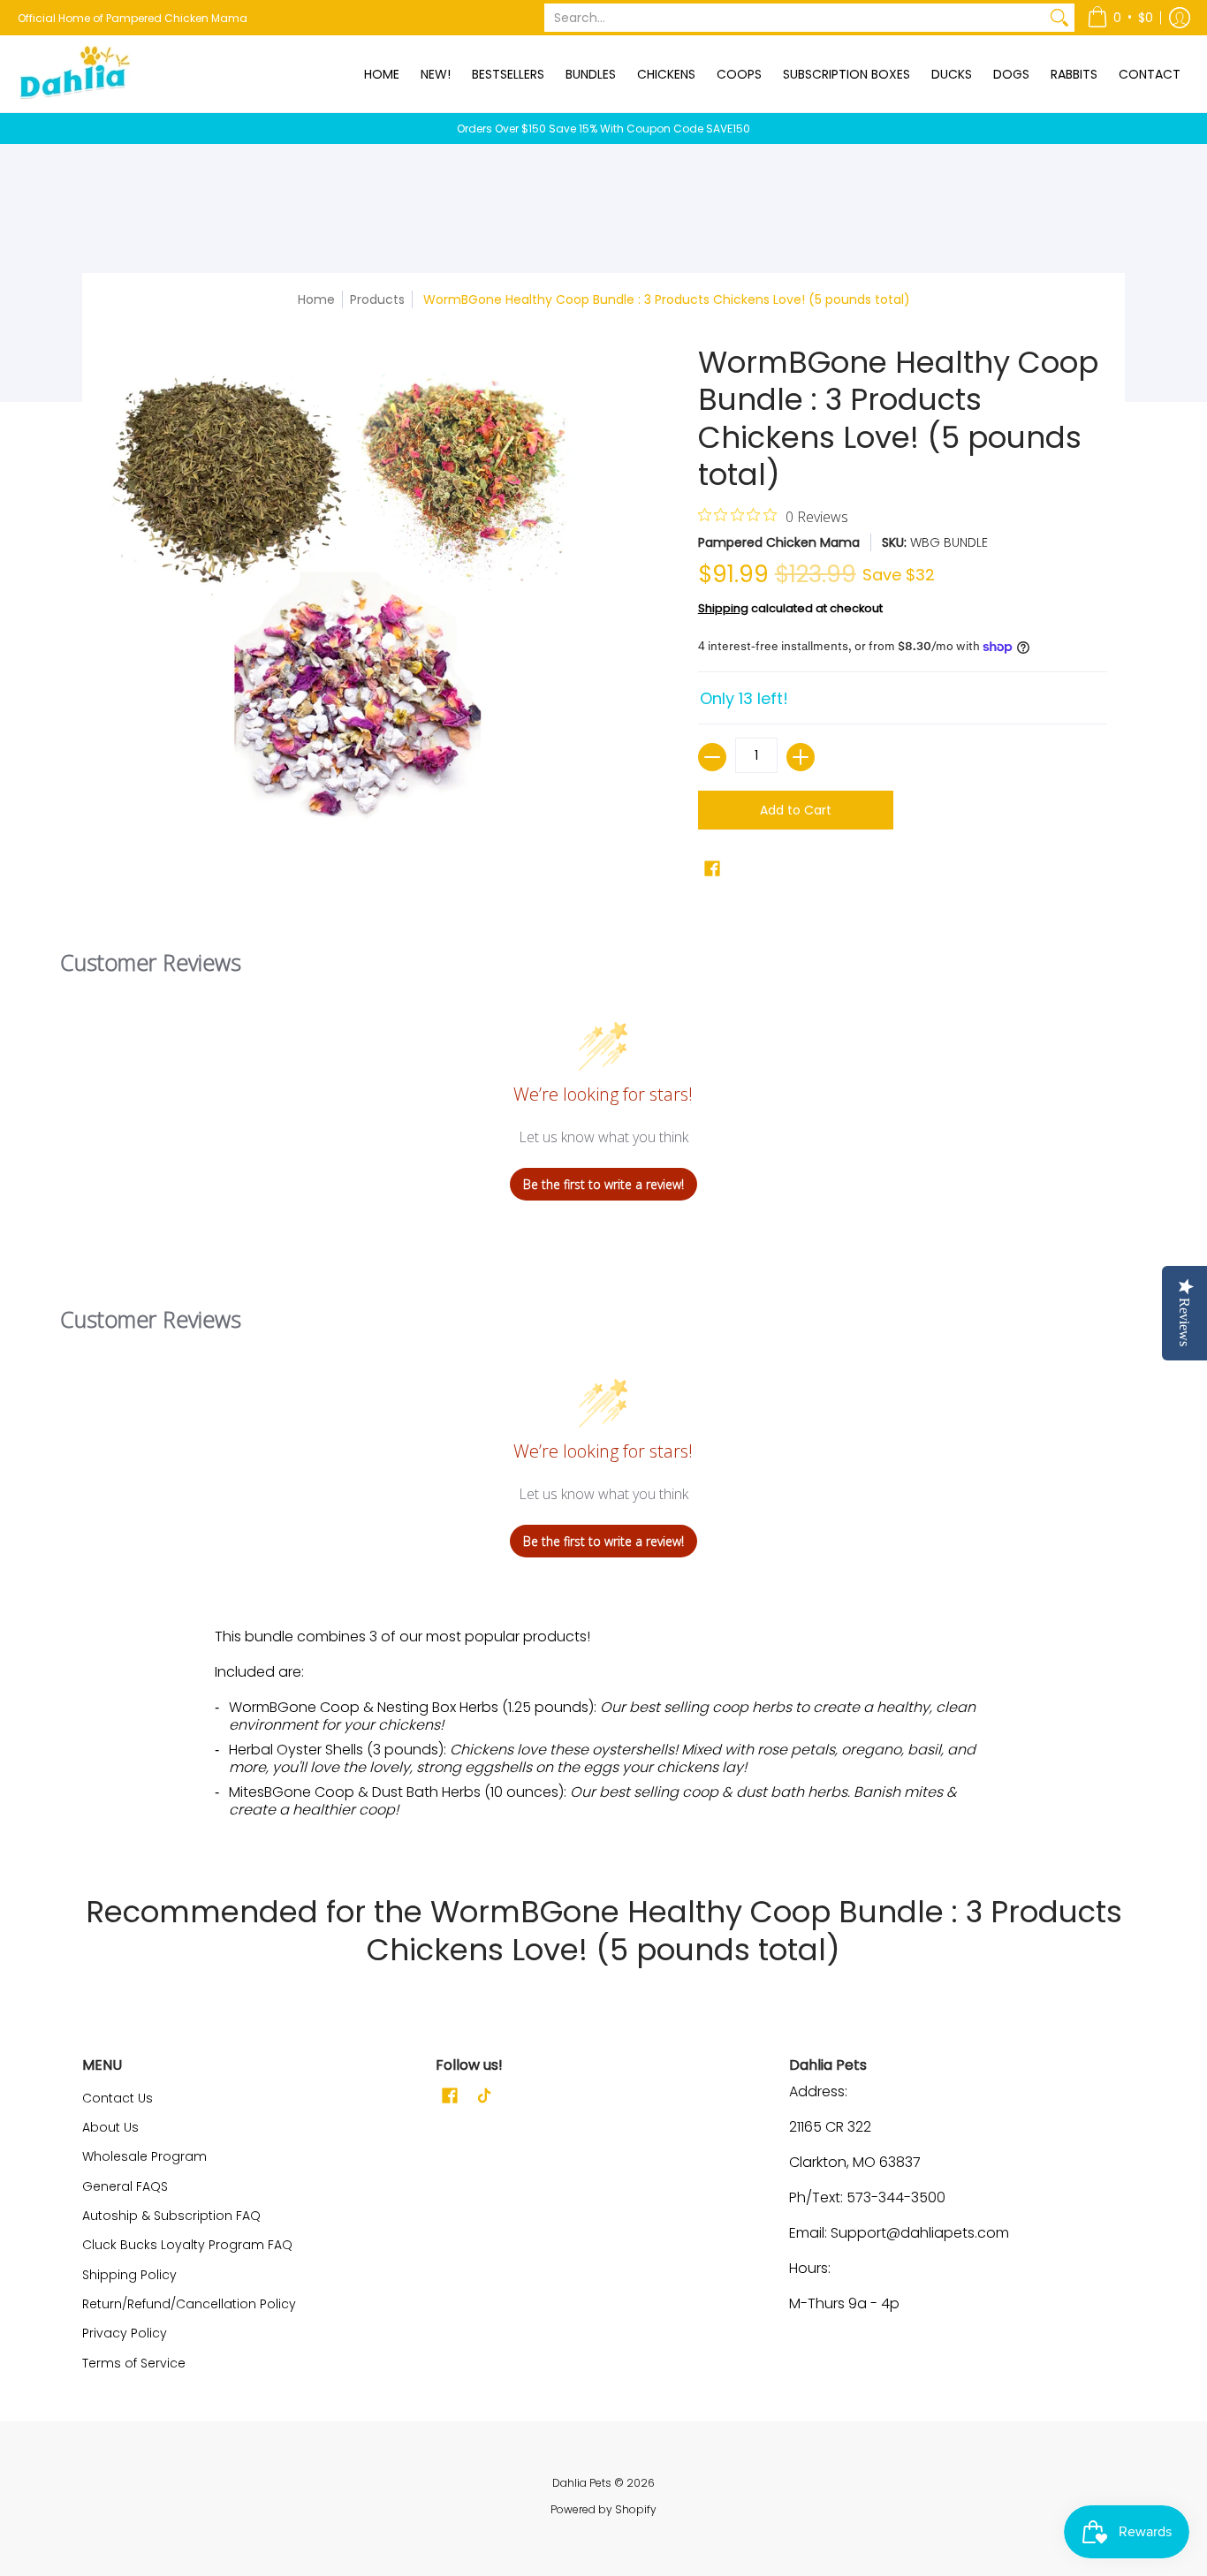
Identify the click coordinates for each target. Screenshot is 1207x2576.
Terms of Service (134, 2363)
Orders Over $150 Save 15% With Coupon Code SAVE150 (603, 129)
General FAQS (125, 2186)
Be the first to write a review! (603, 1184)
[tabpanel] (603, 1730)
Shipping (723, 608)
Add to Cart (796, 810)
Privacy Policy (125, 2333)
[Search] (1059, 18)
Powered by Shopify (603, 2509)
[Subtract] (712, 757)
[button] (1120, 18)
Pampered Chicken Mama (779, 542)
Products (377, 299)
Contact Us (118, 2098)
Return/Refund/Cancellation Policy (189, 2304)
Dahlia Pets (582, 2483)
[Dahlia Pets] (75, 74)
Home (316, 299)
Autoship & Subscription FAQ (171, 2216)
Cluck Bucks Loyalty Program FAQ (187, 2245)
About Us (110, 2127)
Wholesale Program (144, 2156)
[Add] (801, 757)
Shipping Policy (129, 2275)
